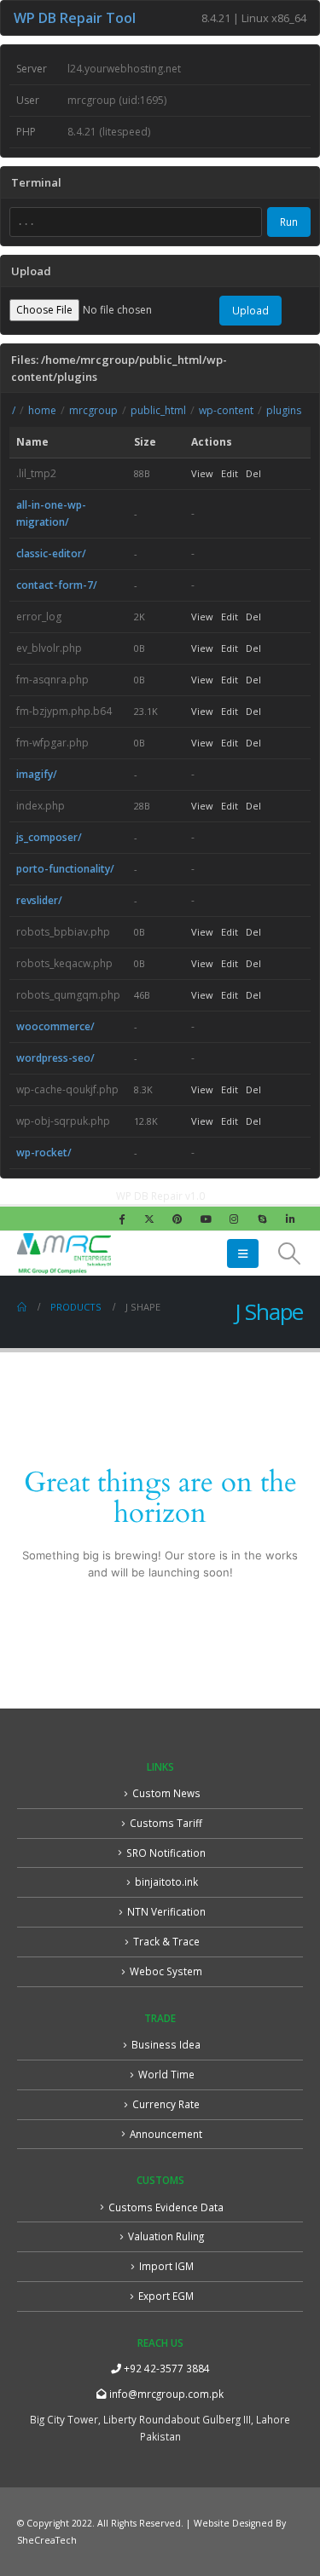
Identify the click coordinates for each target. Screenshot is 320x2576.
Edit (230, 473)
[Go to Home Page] (22, 1307)
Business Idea (166, 2044)
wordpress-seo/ (55, 1058)
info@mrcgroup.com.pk (165, 2394)
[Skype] (262, 1219)
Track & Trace (166, 1941)
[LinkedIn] (290, 1219)
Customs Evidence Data (166, 2207)
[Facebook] (121, 1219)
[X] (149, 1219)
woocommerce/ (55, 1026)
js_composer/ (49, 837)
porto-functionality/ (65, 869)
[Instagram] (234, 1219)
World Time (166, 2074)
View (202, 473)
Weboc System (166, 1971)
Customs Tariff (166, 1823)
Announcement (166, 2134)
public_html (158, 410)
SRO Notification (166, 1853)
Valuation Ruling (166, 2236)
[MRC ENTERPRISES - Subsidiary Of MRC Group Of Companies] (64, 1253)
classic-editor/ (51, 553)
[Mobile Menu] (243, 1253)
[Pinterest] (177, 1219)
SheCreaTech (47, 2540)
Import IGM (166, 2266)
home (42, 410)
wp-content (226, 410)
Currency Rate (166, 2104)
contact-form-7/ (57, 585)
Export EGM (166, 2296)
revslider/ (39, 900)
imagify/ (37, 774)
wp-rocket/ (44, 1153)
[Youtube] (206, 1219)
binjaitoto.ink (166, 1882)
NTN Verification (166, 1911)
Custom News (166, 1793)
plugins (284, 410)
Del (253, 473)
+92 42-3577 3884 (166, 2368)
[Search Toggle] (290, 1253)
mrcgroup (93, 410)
